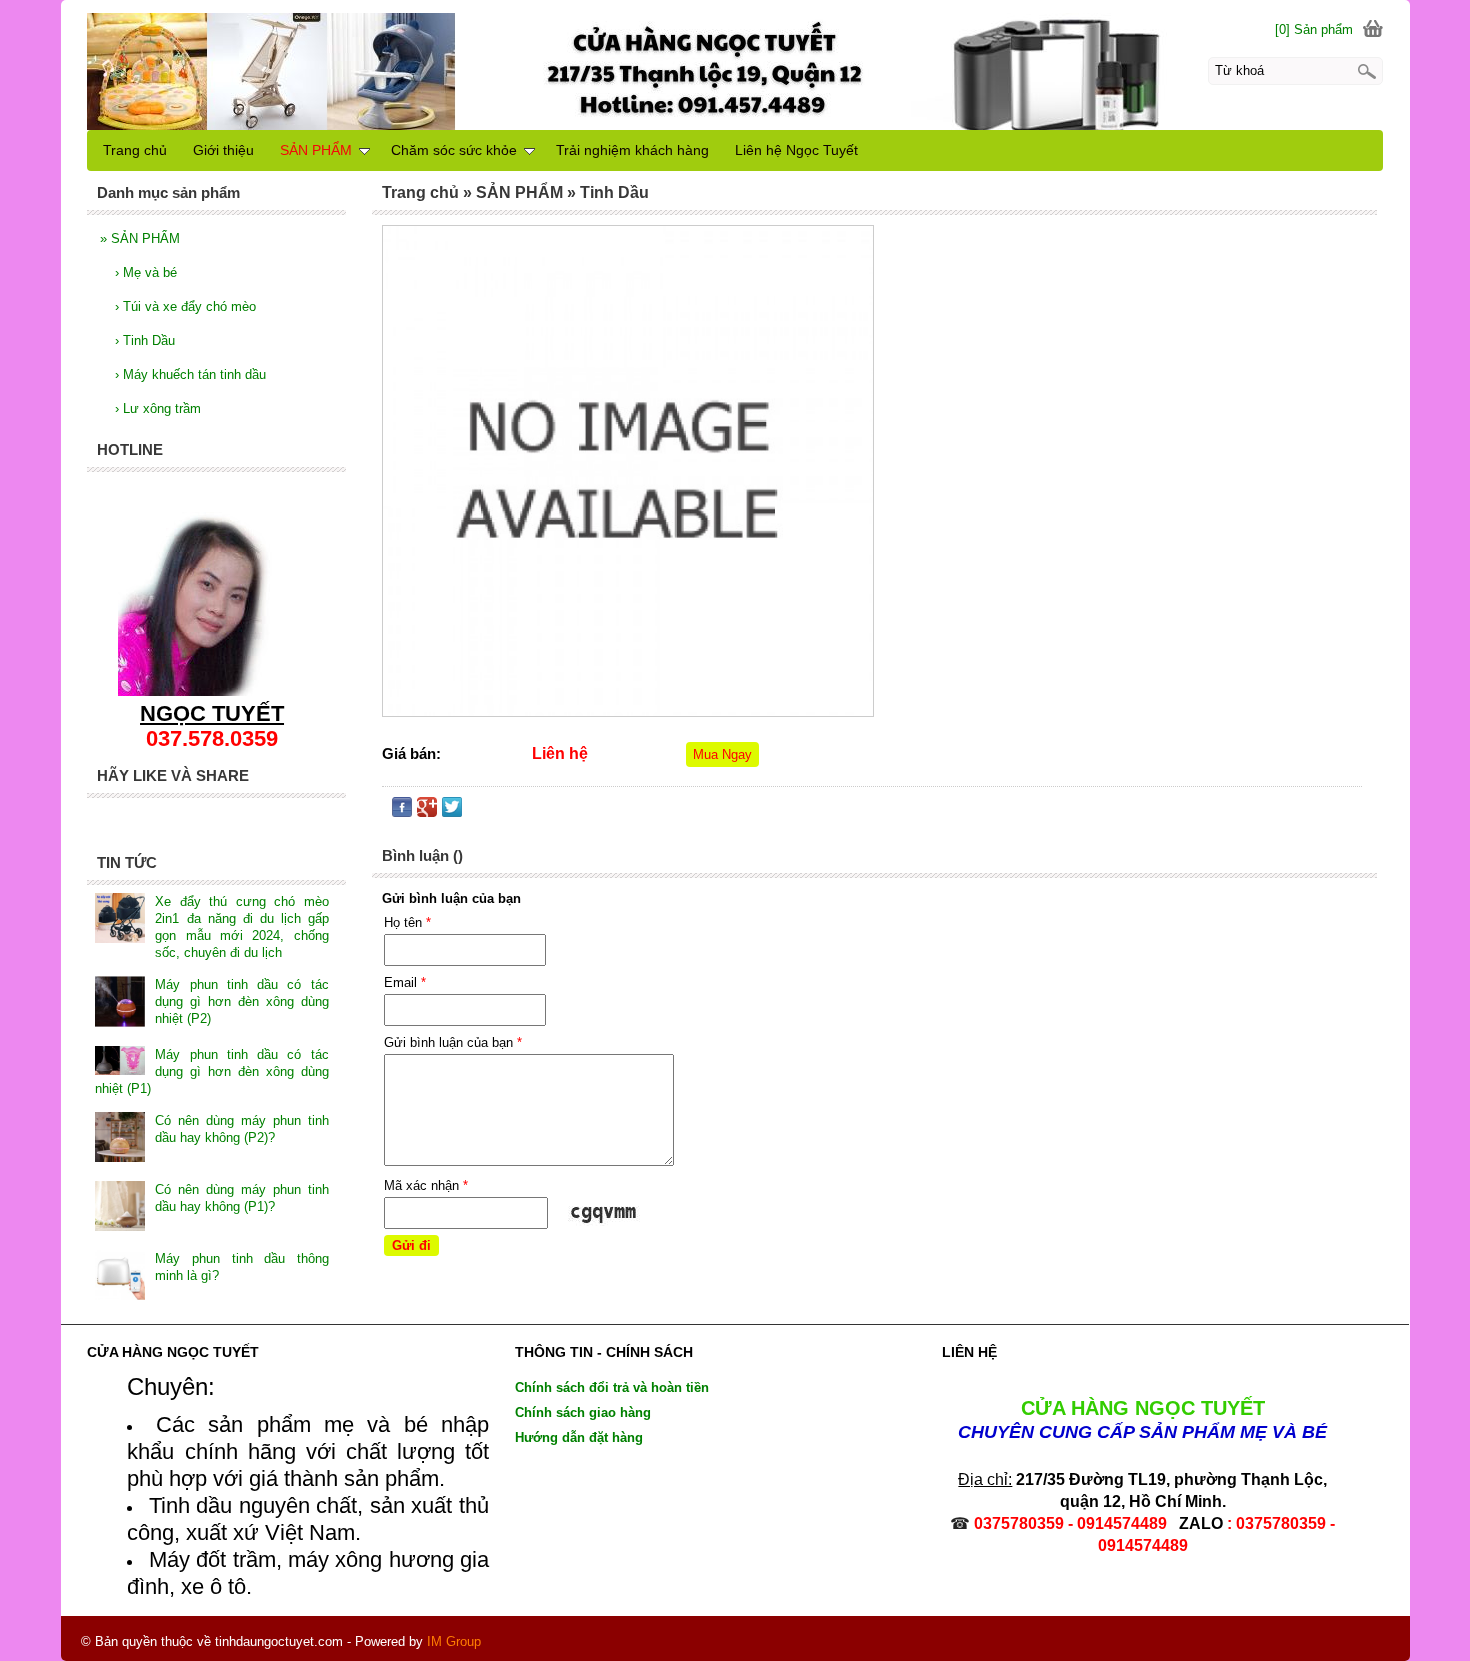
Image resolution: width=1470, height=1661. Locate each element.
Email (405, 982)
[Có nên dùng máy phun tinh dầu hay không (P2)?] (120, 1139)
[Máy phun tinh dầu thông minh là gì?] (120, 1277)
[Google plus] (427, 811)
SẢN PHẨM (140, 238)
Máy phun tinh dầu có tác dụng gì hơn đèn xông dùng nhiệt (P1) (211, 1071)
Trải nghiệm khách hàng (632, 150)
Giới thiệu (223, 150)
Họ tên (407, 922)
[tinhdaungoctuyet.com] (734, 68)
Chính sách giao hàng (583, 1412)
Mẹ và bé (146, 272)
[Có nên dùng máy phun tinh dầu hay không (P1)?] (120, 1208)
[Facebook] (402, 811)
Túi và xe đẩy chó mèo (185, 306)
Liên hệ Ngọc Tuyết (796, 150)
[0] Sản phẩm (1314, 29)
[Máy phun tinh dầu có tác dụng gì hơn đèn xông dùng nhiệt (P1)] (120, 1063)
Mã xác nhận (426, 1185)
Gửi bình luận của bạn (453, 1042)
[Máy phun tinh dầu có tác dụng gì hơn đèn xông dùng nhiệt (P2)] (120, 1003)
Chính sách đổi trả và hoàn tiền (612, 1387)
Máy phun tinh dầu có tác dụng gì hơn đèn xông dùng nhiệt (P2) (241, 1001)
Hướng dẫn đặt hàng (579, 1437)
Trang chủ (135, 150)
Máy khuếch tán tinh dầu (190, 374)
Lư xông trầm (158, 408)
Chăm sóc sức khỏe (454, 150)
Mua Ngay (722, 754)
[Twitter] (452, 811)
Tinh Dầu (145, 340)
